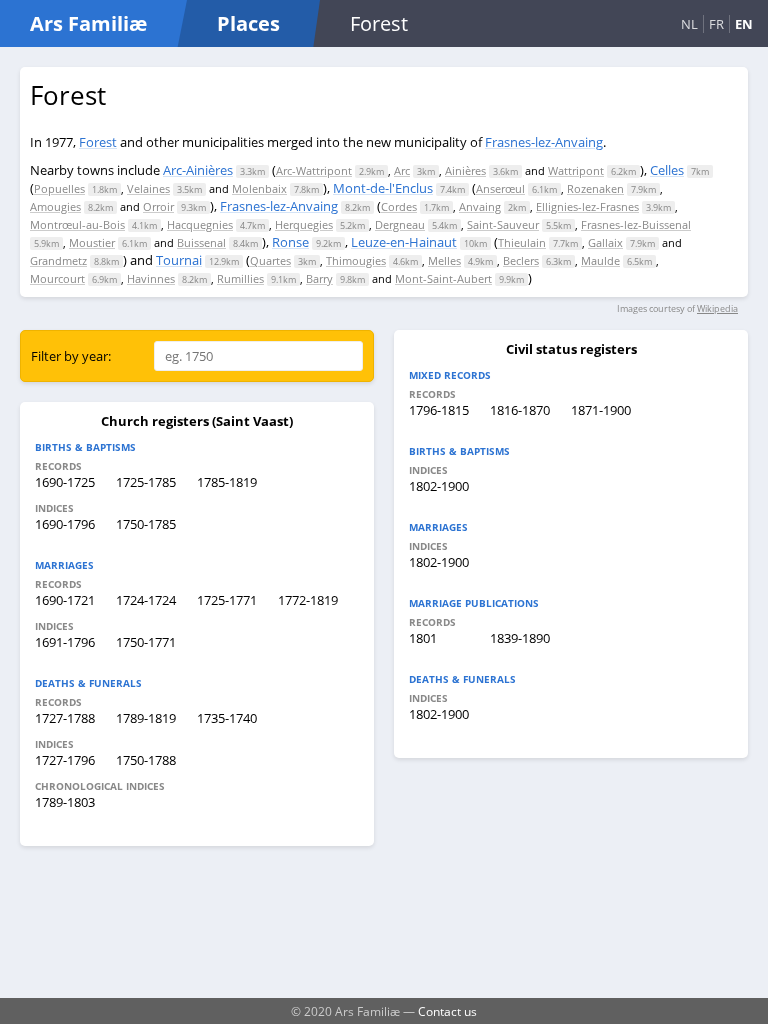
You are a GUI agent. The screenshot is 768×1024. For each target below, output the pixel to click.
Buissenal (201, 242)
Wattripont (576, 170)
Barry (319, 278)
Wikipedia (717, 308)
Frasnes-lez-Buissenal (636, 224)
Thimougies (356, 260)
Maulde (600, 260)
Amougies (55, 206)
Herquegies (304, 224)
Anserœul (500, 188)
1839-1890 (520, 638)
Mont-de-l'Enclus (383, 188)
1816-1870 (520, 410)
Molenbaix (259, 188)
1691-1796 (65, 642)
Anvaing (480, 206)
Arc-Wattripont (314, 170)
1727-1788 (65, 718)
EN (744, 24)
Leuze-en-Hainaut (404, 242)
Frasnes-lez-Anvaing (544, 142)
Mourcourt (57, 278)
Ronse (290, 242)
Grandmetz (58, 260)
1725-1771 (227, 600)
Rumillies (240, 278)
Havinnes (151, 278)
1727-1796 (65, 760)
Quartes (270, 260)
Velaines (148, 188)
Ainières (465, 170)
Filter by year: (71, 356)
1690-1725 (65, 482)
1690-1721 (65, 600)
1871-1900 (601, 410)
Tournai (179, 260)
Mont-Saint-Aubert (443, 278)
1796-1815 (439, 410)
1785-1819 (227, 482)
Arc (402, 170)
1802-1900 (439, 486)
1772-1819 (308, 600)
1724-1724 (146, 600)
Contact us (447, 1011)
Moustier (92, 242)
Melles (444, 260)
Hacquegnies (200, 224)
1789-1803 (65, 802)
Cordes (399, 206)
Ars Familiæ (88, 23)
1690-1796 (65, 524)
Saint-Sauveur (503, 224)
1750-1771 (146, 642)
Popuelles (59, 188)
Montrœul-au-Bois (77, 224)
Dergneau (400, 224)
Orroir (158, 206)
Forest (98, 142)
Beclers (521, 260)
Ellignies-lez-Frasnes (587, 206)
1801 (423, 638)
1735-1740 (227, 718)
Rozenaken (595, 188)
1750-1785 (146, 524)
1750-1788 (146, 760)
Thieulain (522, 242)
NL (689, 24)
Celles (667, 170)
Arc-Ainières (198, 170)
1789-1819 (146, 718)
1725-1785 (146, 482)
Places (248, 23)
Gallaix (605, 242)
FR (716, 24)
